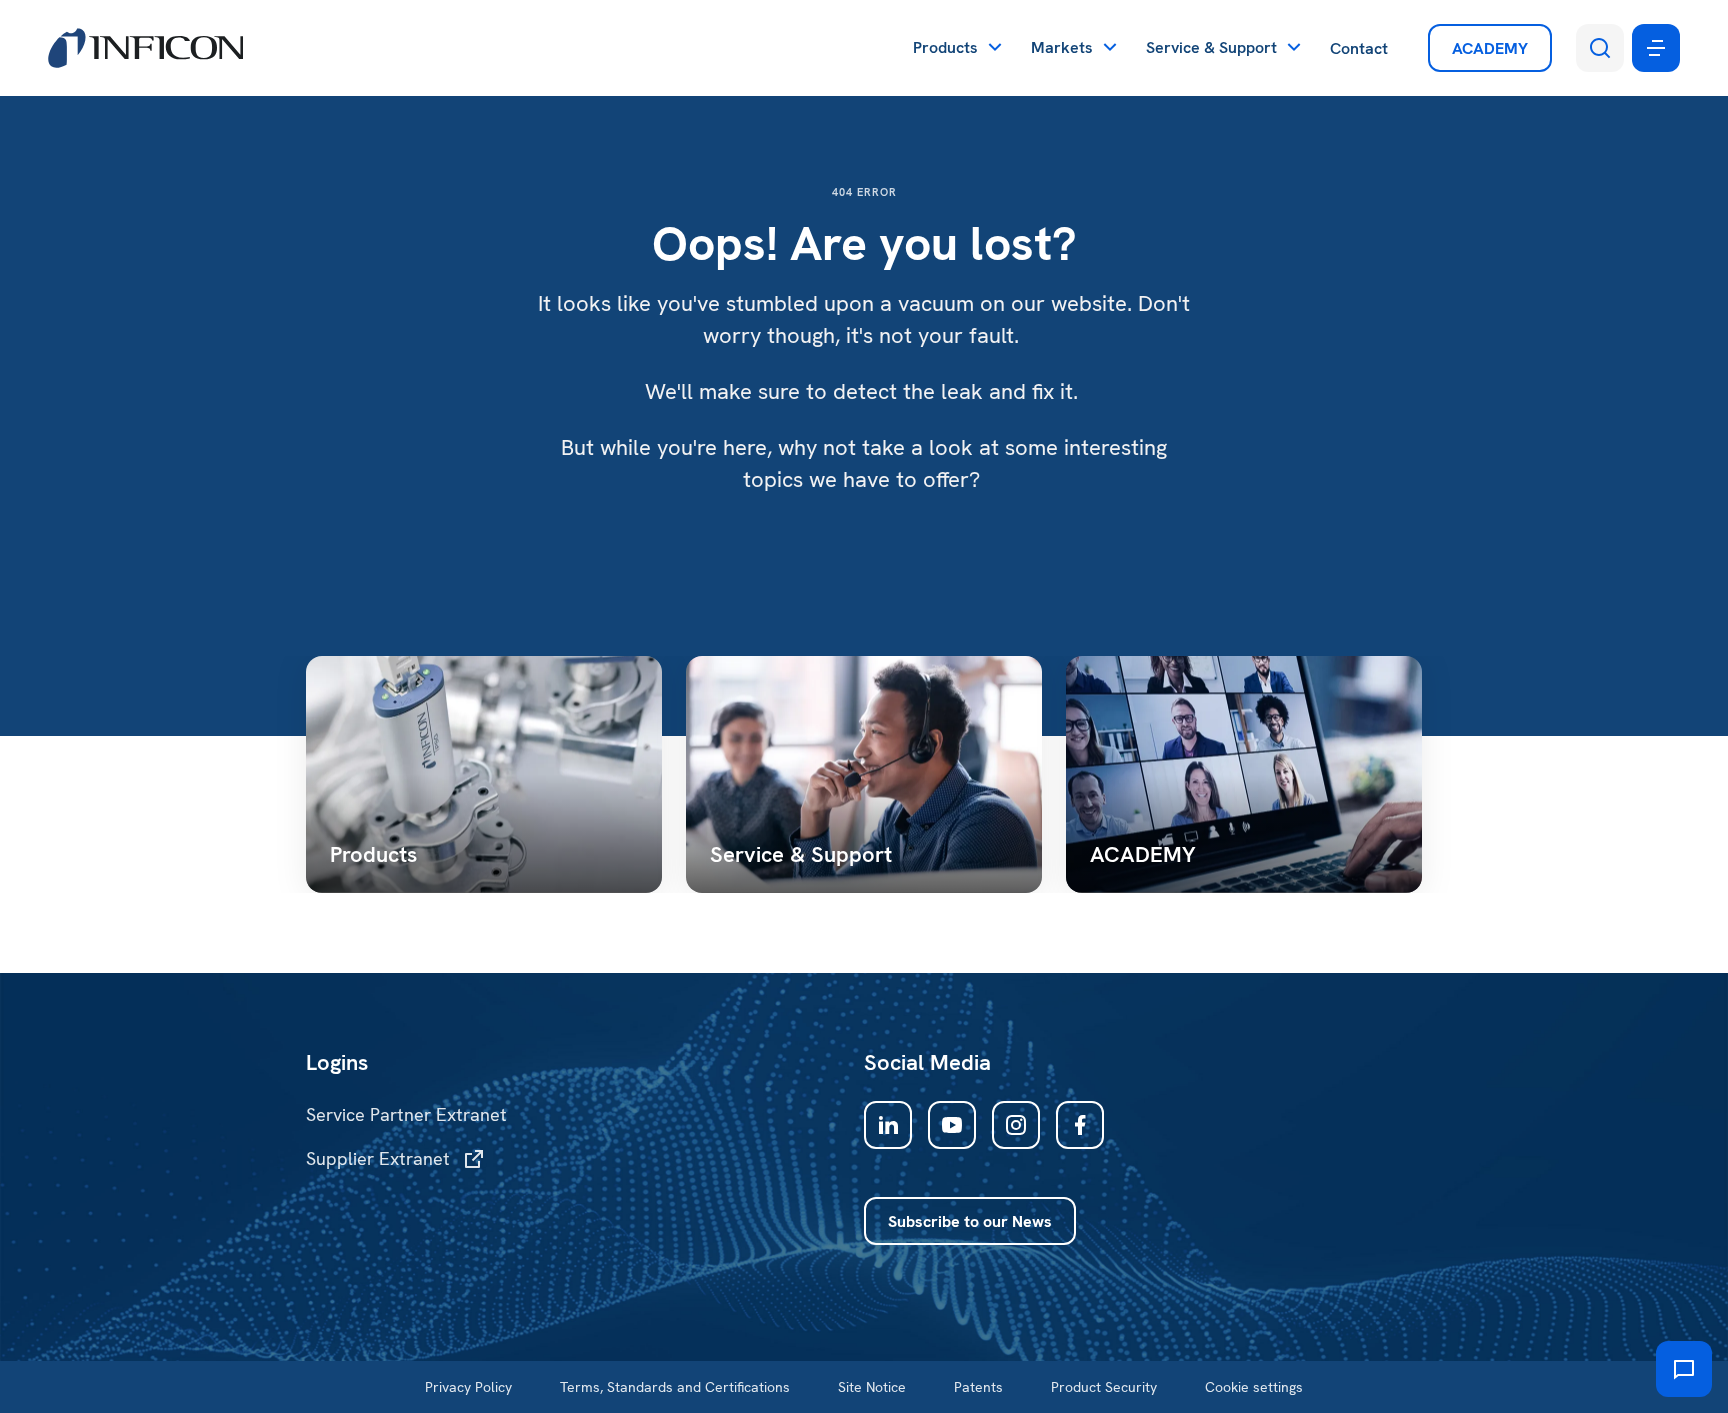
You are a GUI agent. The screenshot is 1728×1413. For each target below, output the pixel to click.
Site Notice (872, 1387)
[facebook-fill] (1080, 1125)
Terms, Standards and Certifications (675, 1387)
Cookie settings (1254, 1387)
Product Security (1104, 1387)
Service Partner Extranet (406, 1114)
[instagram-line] (1016, 1125)
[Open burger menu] (1656, 48)
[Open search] (1600, 48)
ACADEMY (1490, 48)
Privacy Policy (468, 1387)
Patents (978, 1387)
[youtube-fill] (952, 1125)
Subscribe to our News (970, 1221)
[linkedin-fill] (888, 1125)
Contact (1359, 48)
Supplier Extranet (378, 1158)
